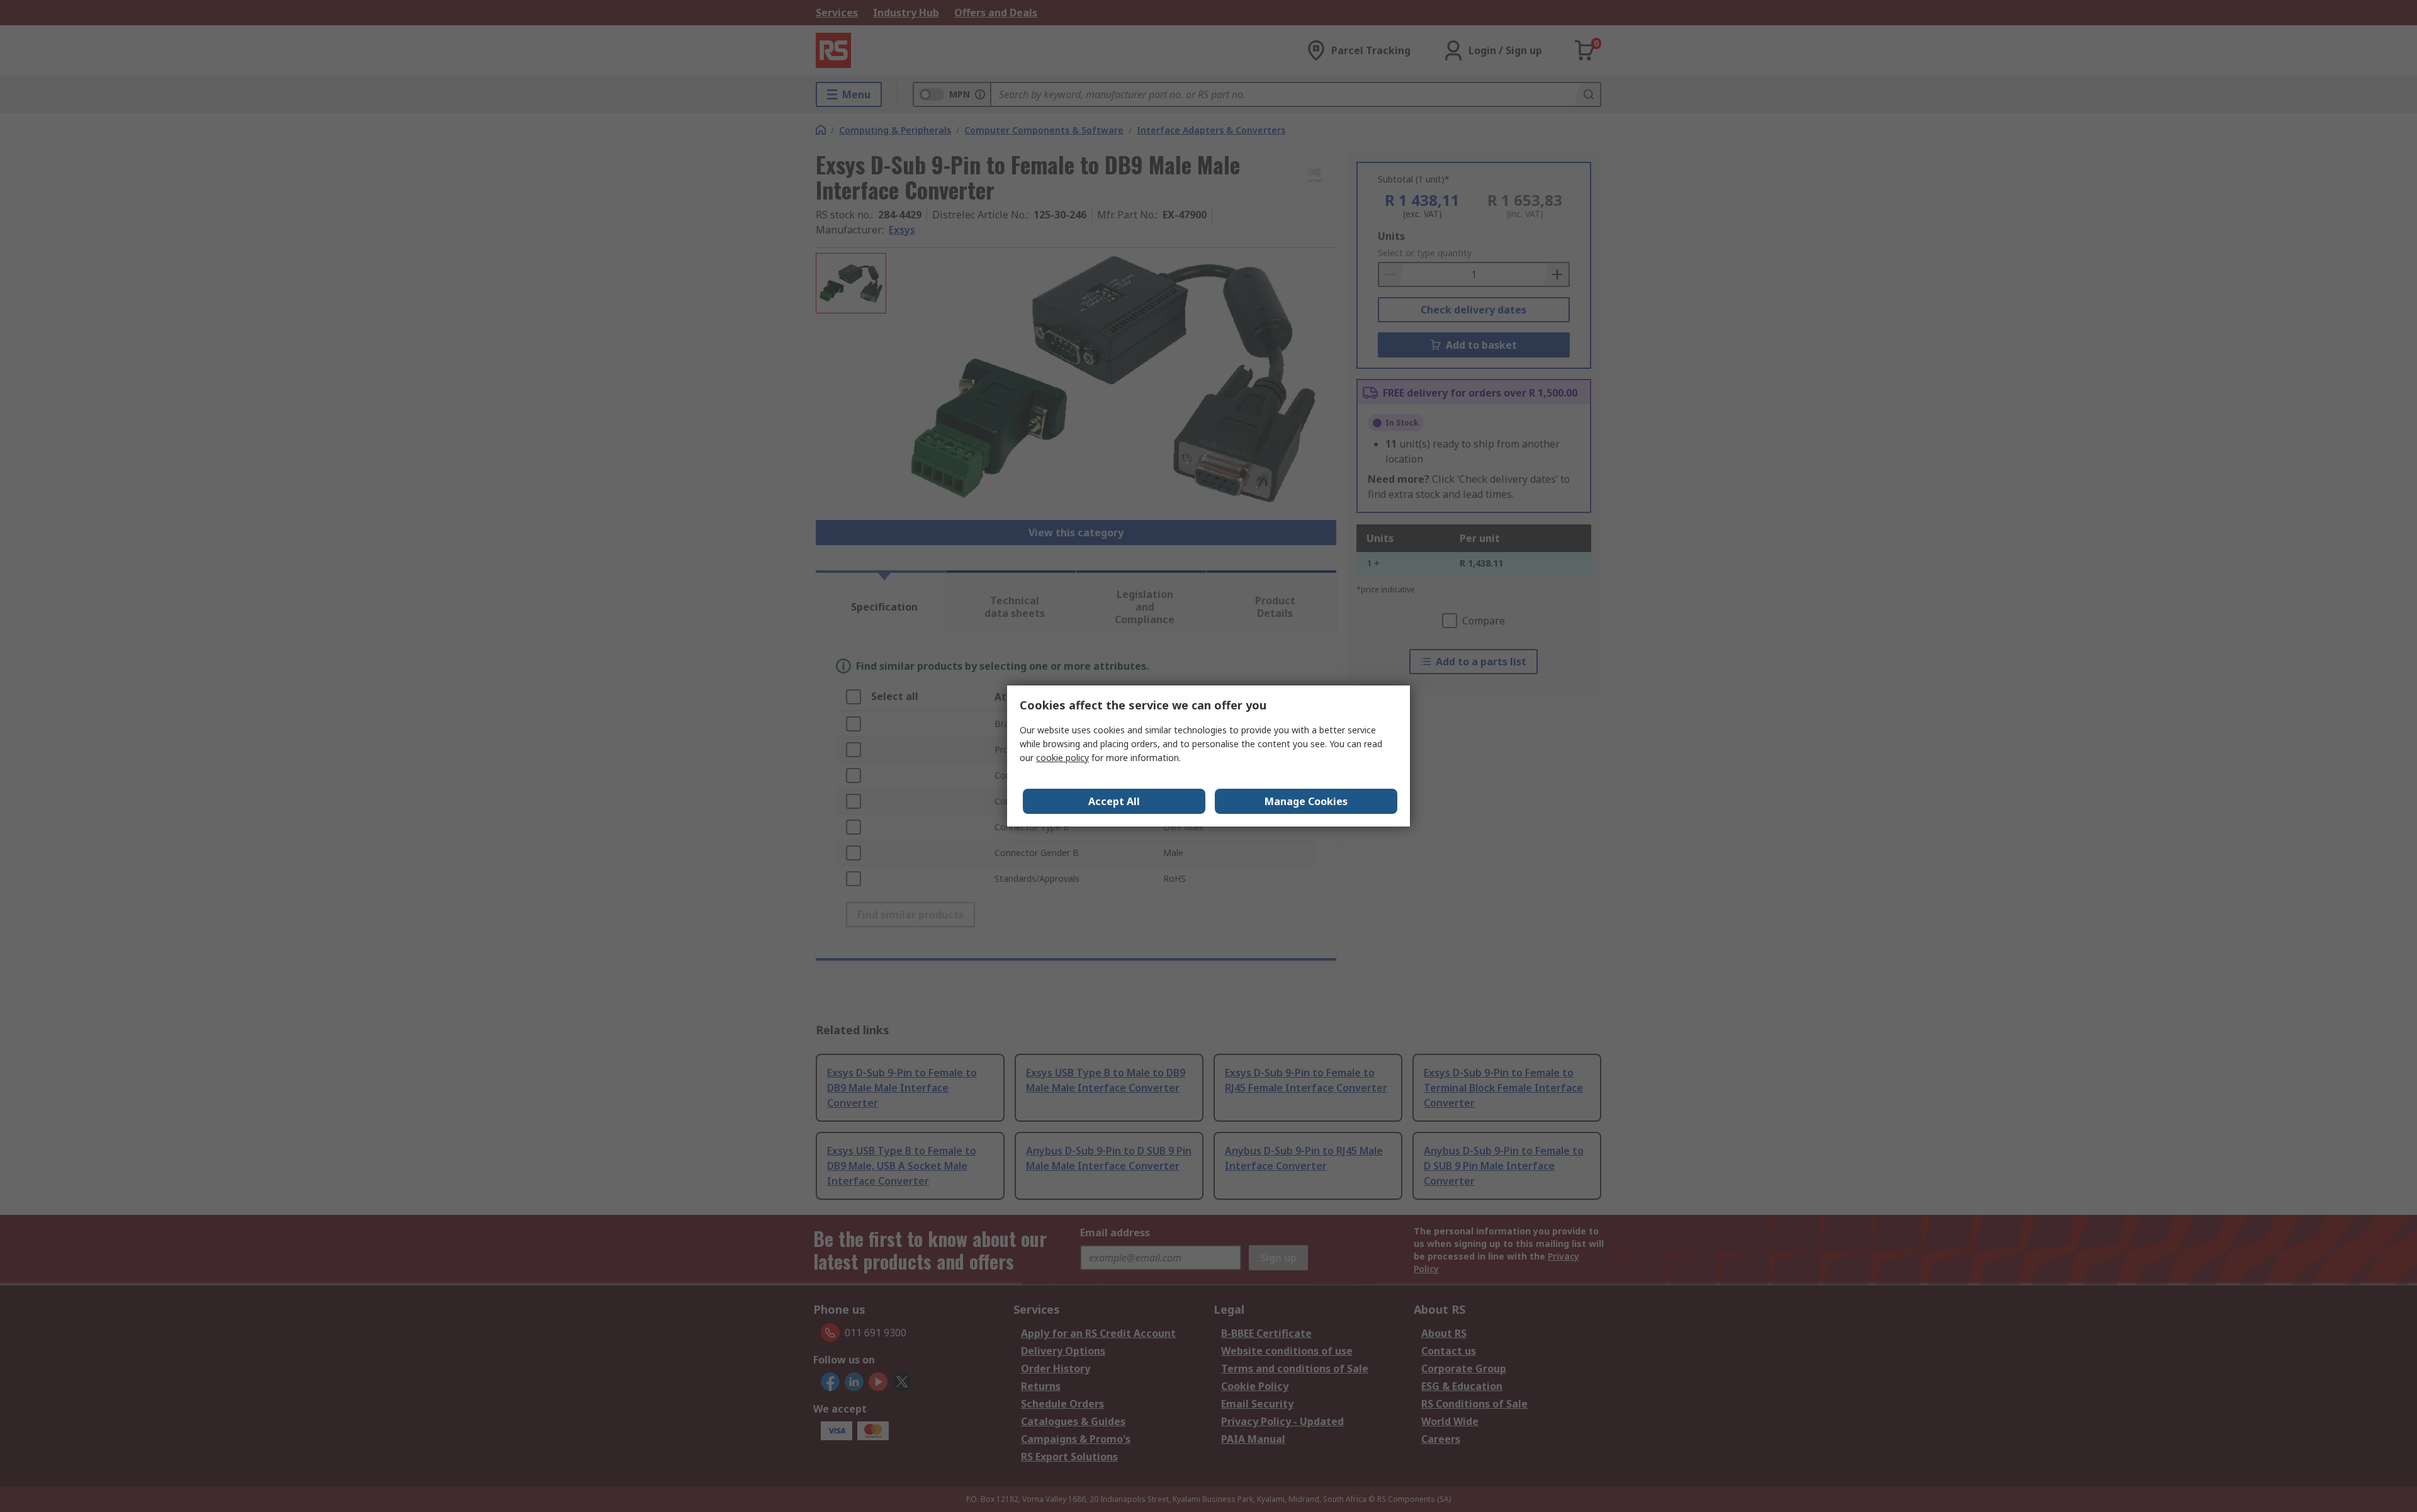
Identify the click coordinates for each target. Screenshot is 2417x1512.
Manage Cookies (1306, 801)
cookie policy (1062, 758)
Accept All (1114, 801)
